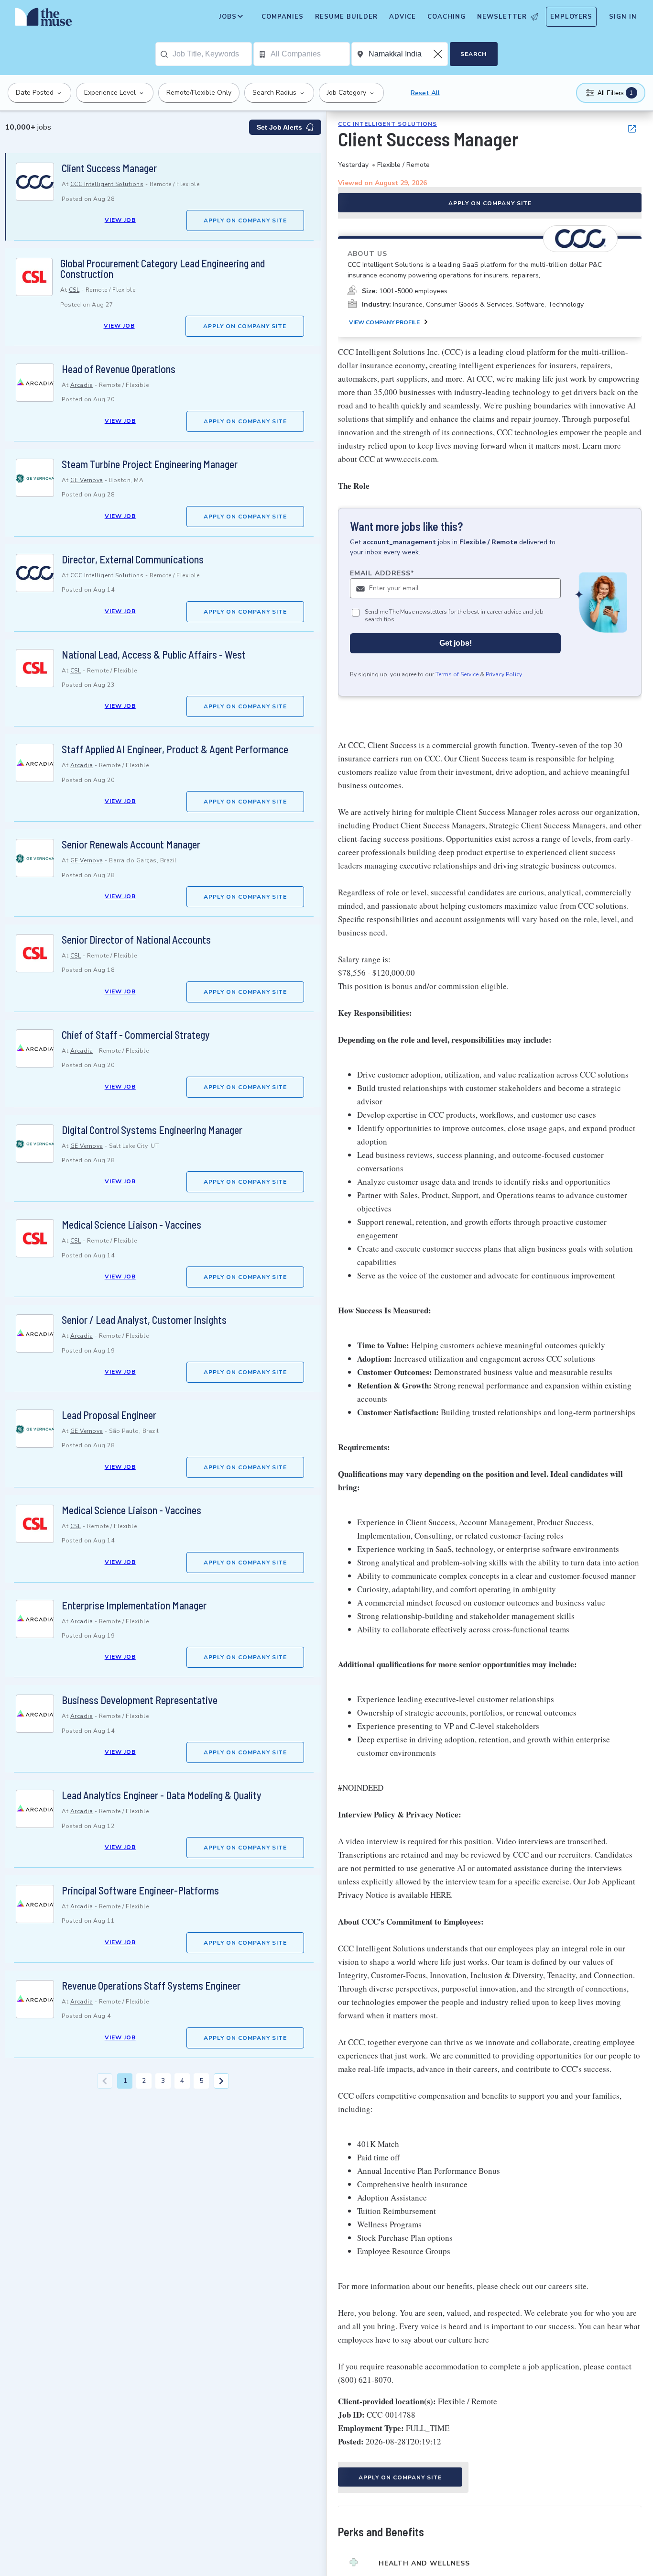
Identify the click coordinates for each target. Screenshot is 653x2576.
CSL (74, 290)
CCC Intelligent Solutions (107, 184)
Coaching (446, 17)
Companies (283, 17)
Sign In (623, 17)
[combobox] (212, 54)
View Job (120, 220)
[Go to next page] (221, 2081)
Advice (403, 17)
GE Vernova (87, 480)
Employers (571, 17)
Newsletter (502, 17)
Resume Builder (346, 17)
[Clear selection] (439, 54)
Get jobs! (456, 644)
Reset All (425, 93)
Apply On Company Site (245, 220)
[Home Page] (44, 19)
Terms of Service (457, 675)
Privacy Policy (504, 675)
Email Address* (382, 573)
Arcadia (82, 385)
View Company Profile (384, 322)
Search (473, 54)
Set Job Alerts (279, 127)
